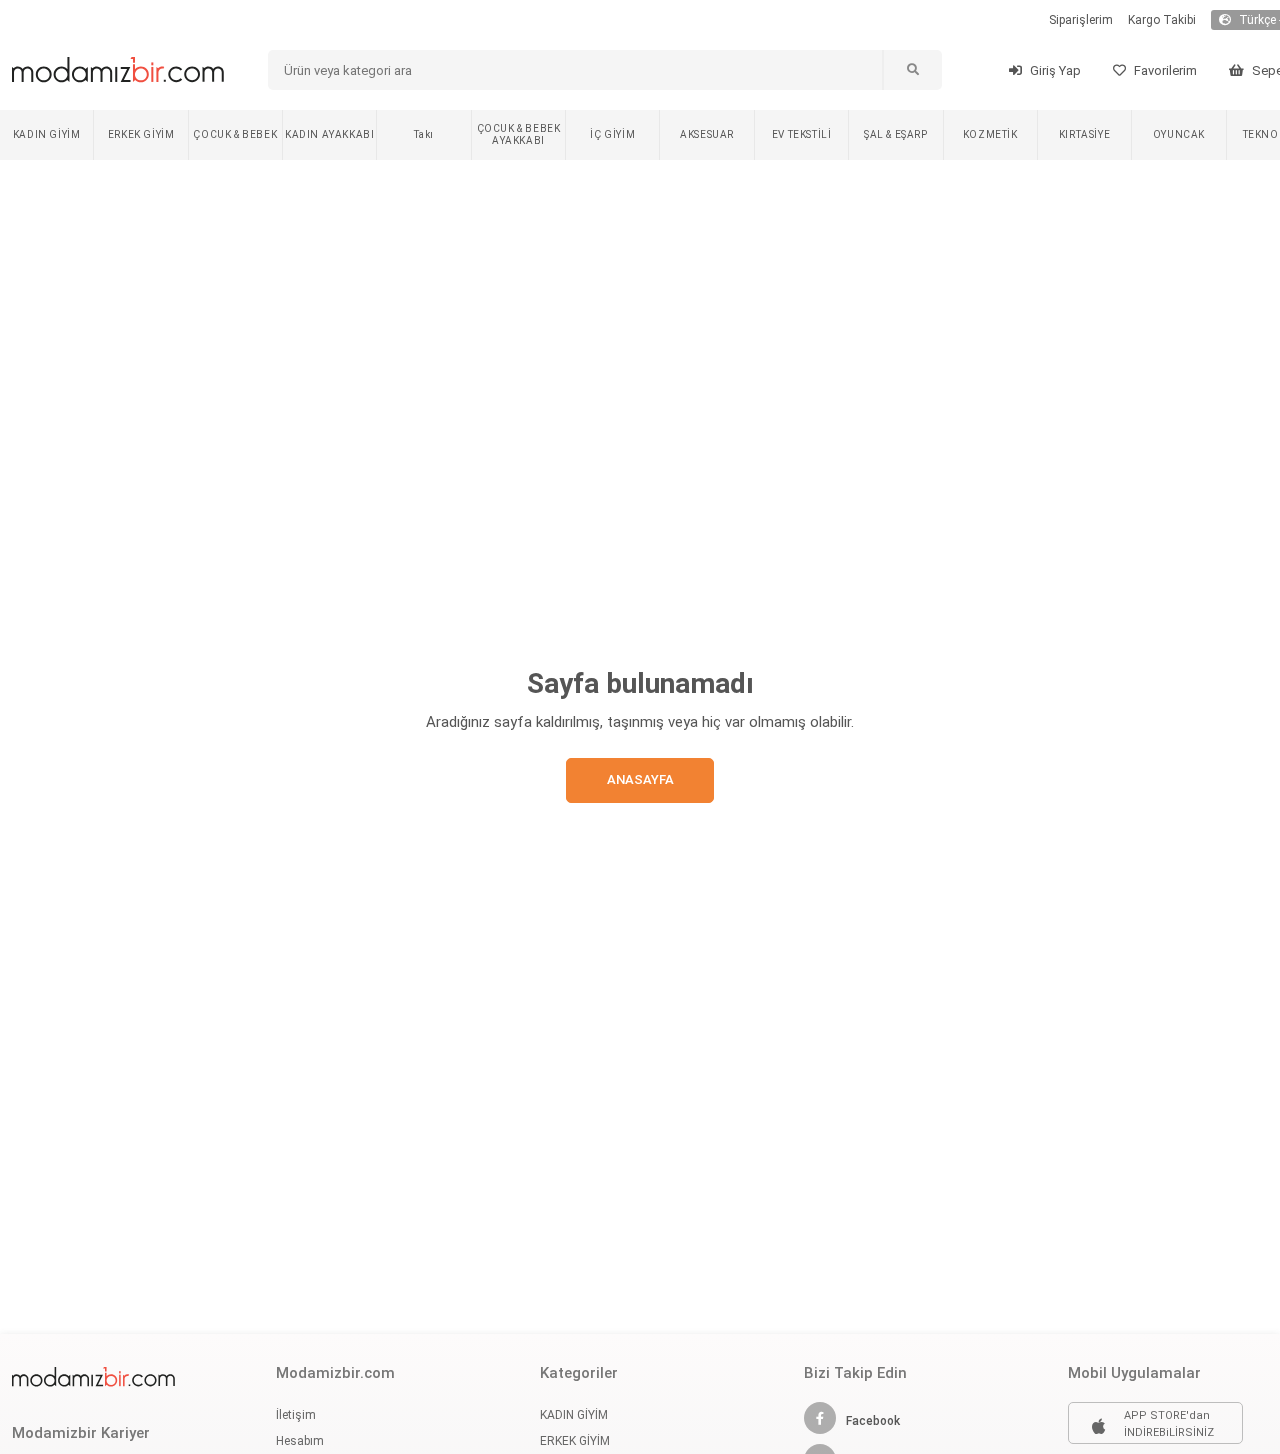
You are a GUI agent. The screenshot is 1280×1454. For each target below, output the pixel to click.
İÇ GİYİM (612, 134)
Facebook (873, 1421)
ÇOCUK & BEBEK (235, 134)
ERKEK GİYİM (141, 134)
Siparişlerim (1081, 20)
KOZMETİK (990, 134)
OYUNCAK (1179, 134)
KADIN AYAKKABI (329, 134)
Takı (423, 134)
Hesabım (300, 1441)
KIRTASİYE (1084, 134)
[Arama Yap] (912, 70)
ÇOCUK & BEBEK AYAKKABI (519, 134)
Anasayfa (640, 779)
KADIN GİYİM (47, 134)
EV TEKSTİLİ (802, 134)
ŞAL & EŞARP (896, 134)
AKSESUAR (707, 134)
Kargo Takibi (1162, 20)
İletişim (296, 1415)
